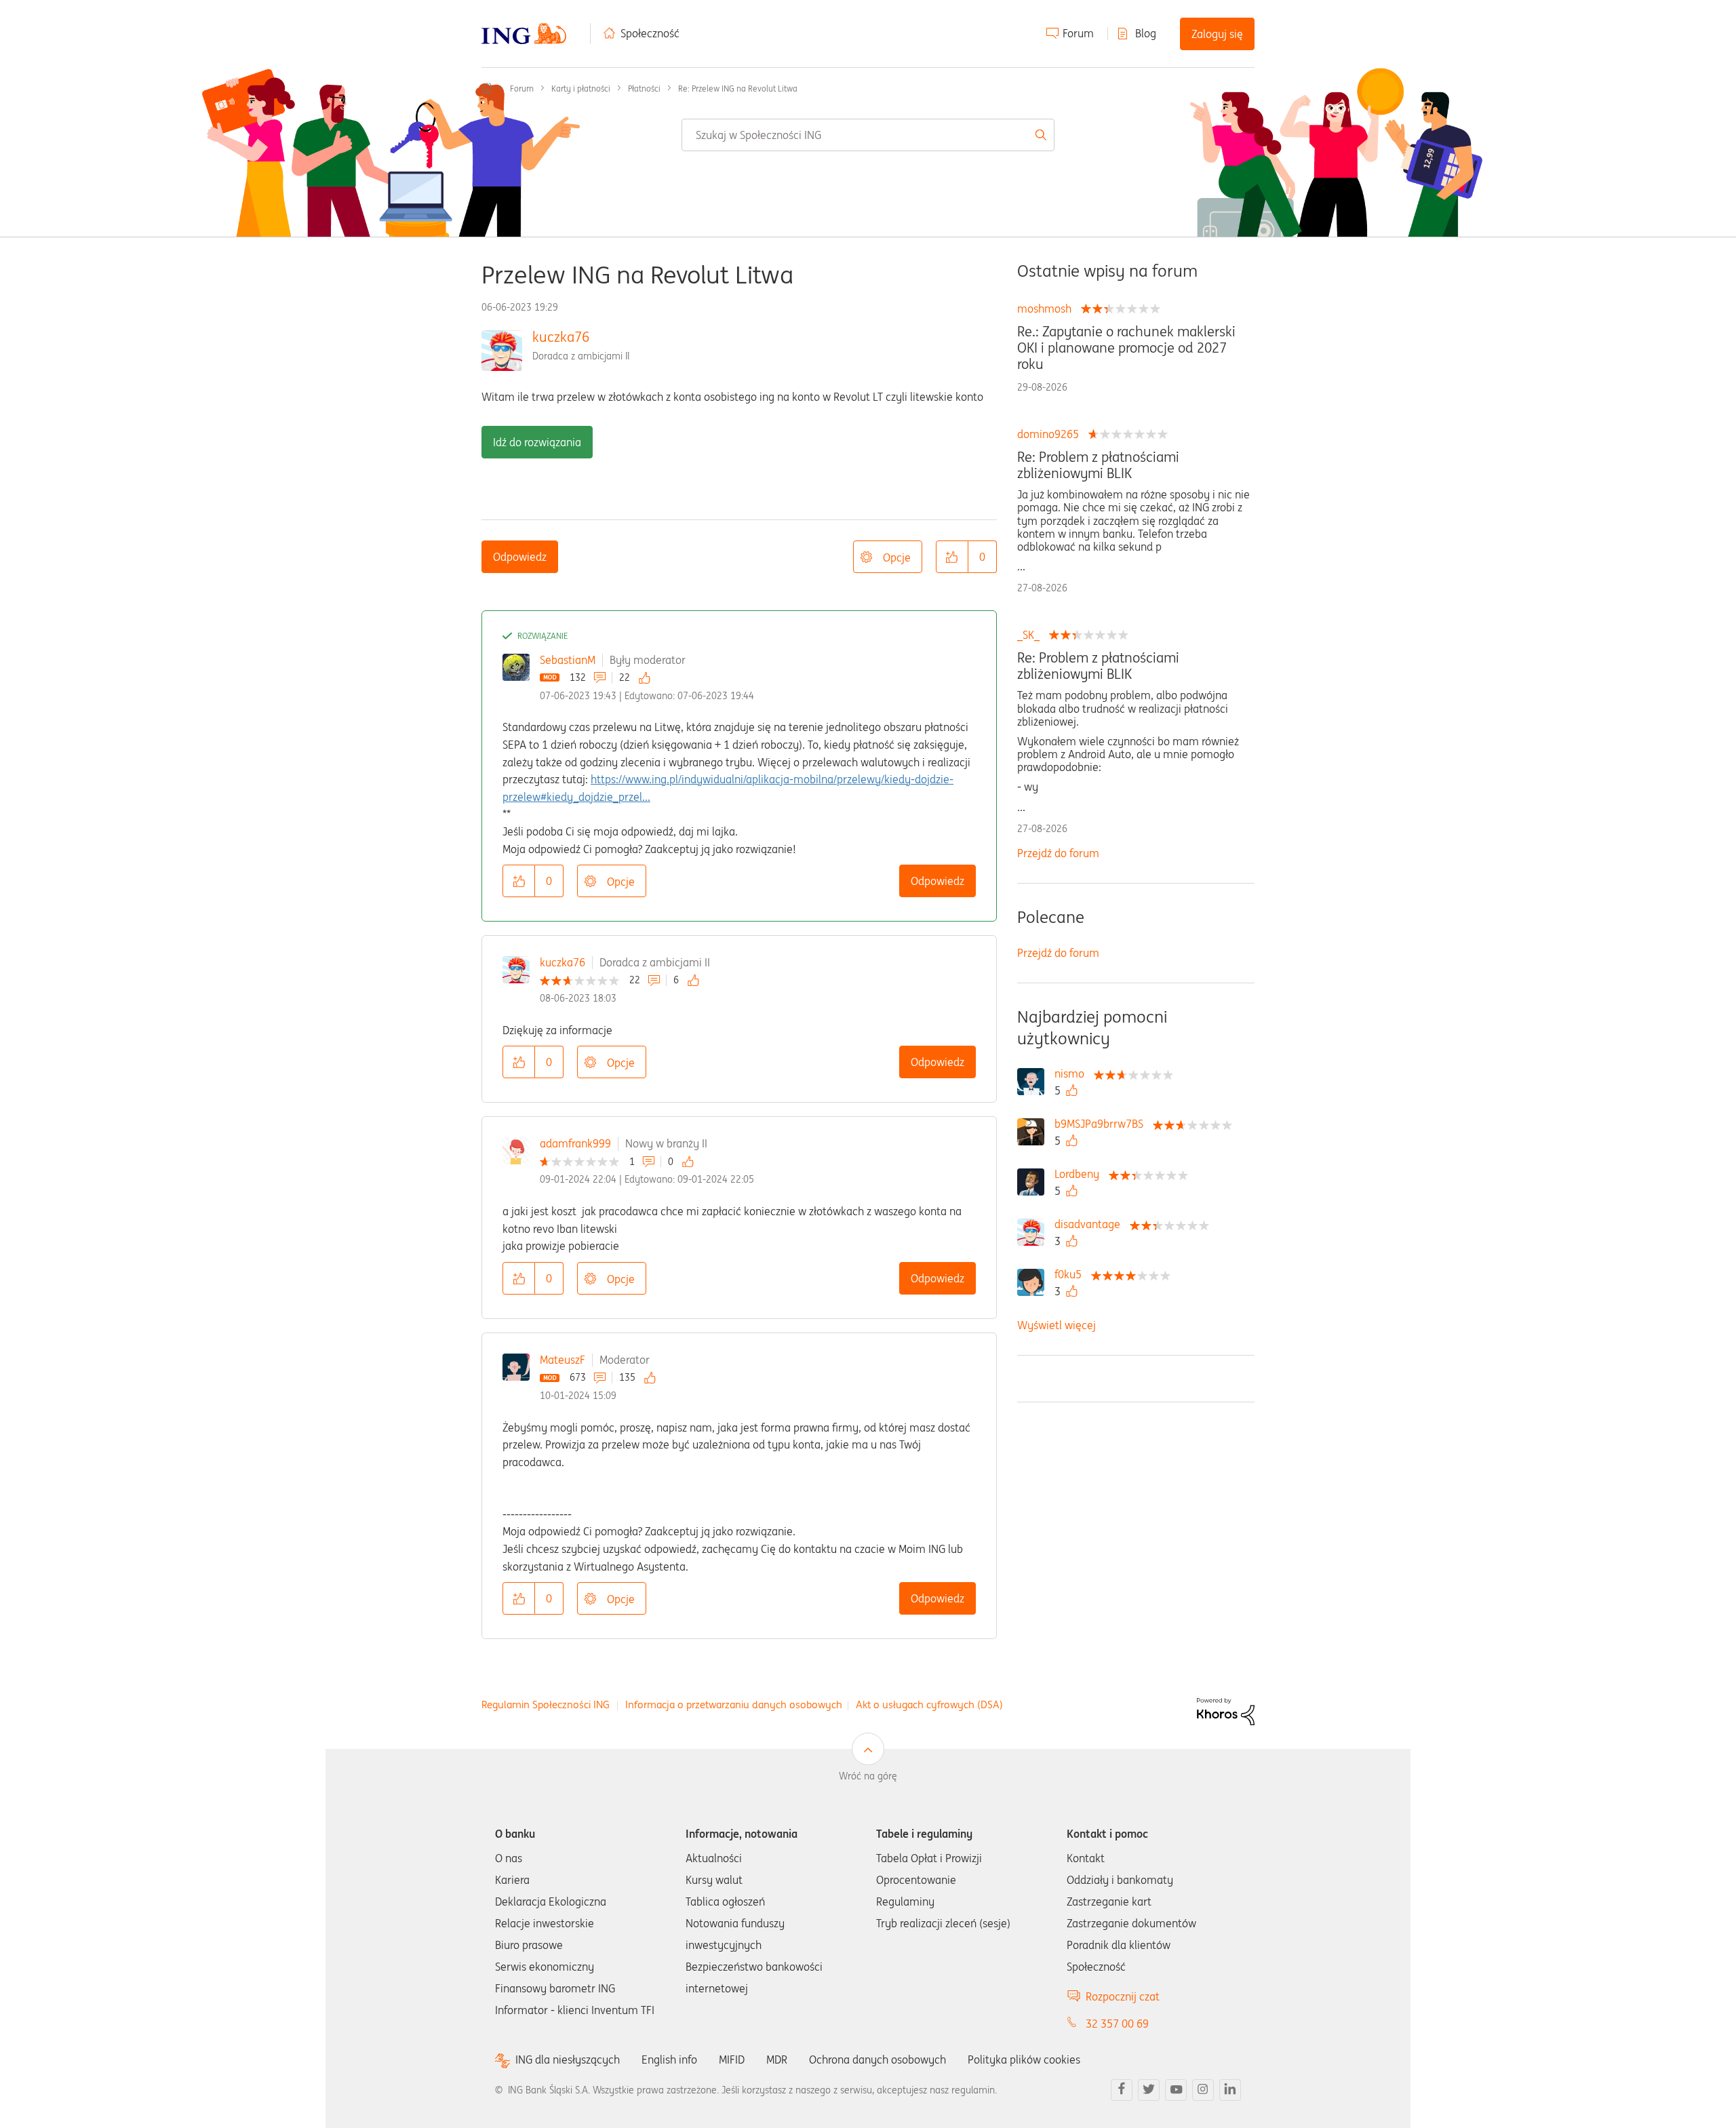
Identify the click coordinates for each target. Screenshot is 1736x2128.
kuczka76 (561, 337)
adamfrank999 (575, 1143)
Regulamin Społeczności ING (546, 1705)
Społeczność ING (487, 88)
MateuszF (563, 1360)
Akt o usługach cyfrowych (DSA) (929, 1705)
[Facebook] (1122, 2090)
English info (669, 2060)
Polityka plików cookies (1024, 2060)
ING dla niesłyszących (568, 2060)
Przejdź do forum (1058, 853)
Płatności (644, 88)
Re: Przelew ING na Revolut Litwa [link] (738, 88)
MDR (777, 2060)
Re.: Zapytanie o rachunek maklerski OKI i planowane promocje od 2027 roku (1126, 348)
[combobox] (868, 135)
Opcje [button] (897, 557)
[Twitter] (1149, 2090)
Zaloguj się (1217, 34)
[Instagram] (1203, 2090)
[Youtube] (1176, 2090)
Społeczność (650, 33)
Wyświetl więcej (1057, 1325)
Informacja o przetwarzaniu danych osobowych (734, 1705)
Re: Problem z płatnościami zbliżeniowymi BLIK (1098, 465)
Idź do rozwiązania (537, 442)
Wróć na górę (868, 1776)
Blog (1146, 33)
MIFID (732, 2060)
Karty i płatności (581, 88)
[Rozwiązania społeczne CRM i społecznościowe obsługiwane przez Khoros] (1226, 1710)
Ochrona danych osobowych (877, 2060)
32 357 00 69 (1117, 2024)
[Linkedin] (1230, 2090)
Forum (1078, 33)
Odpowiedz (520, 557)
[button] (952, 557)
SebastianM (568, 660)
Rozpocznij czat (1123, 1996)
